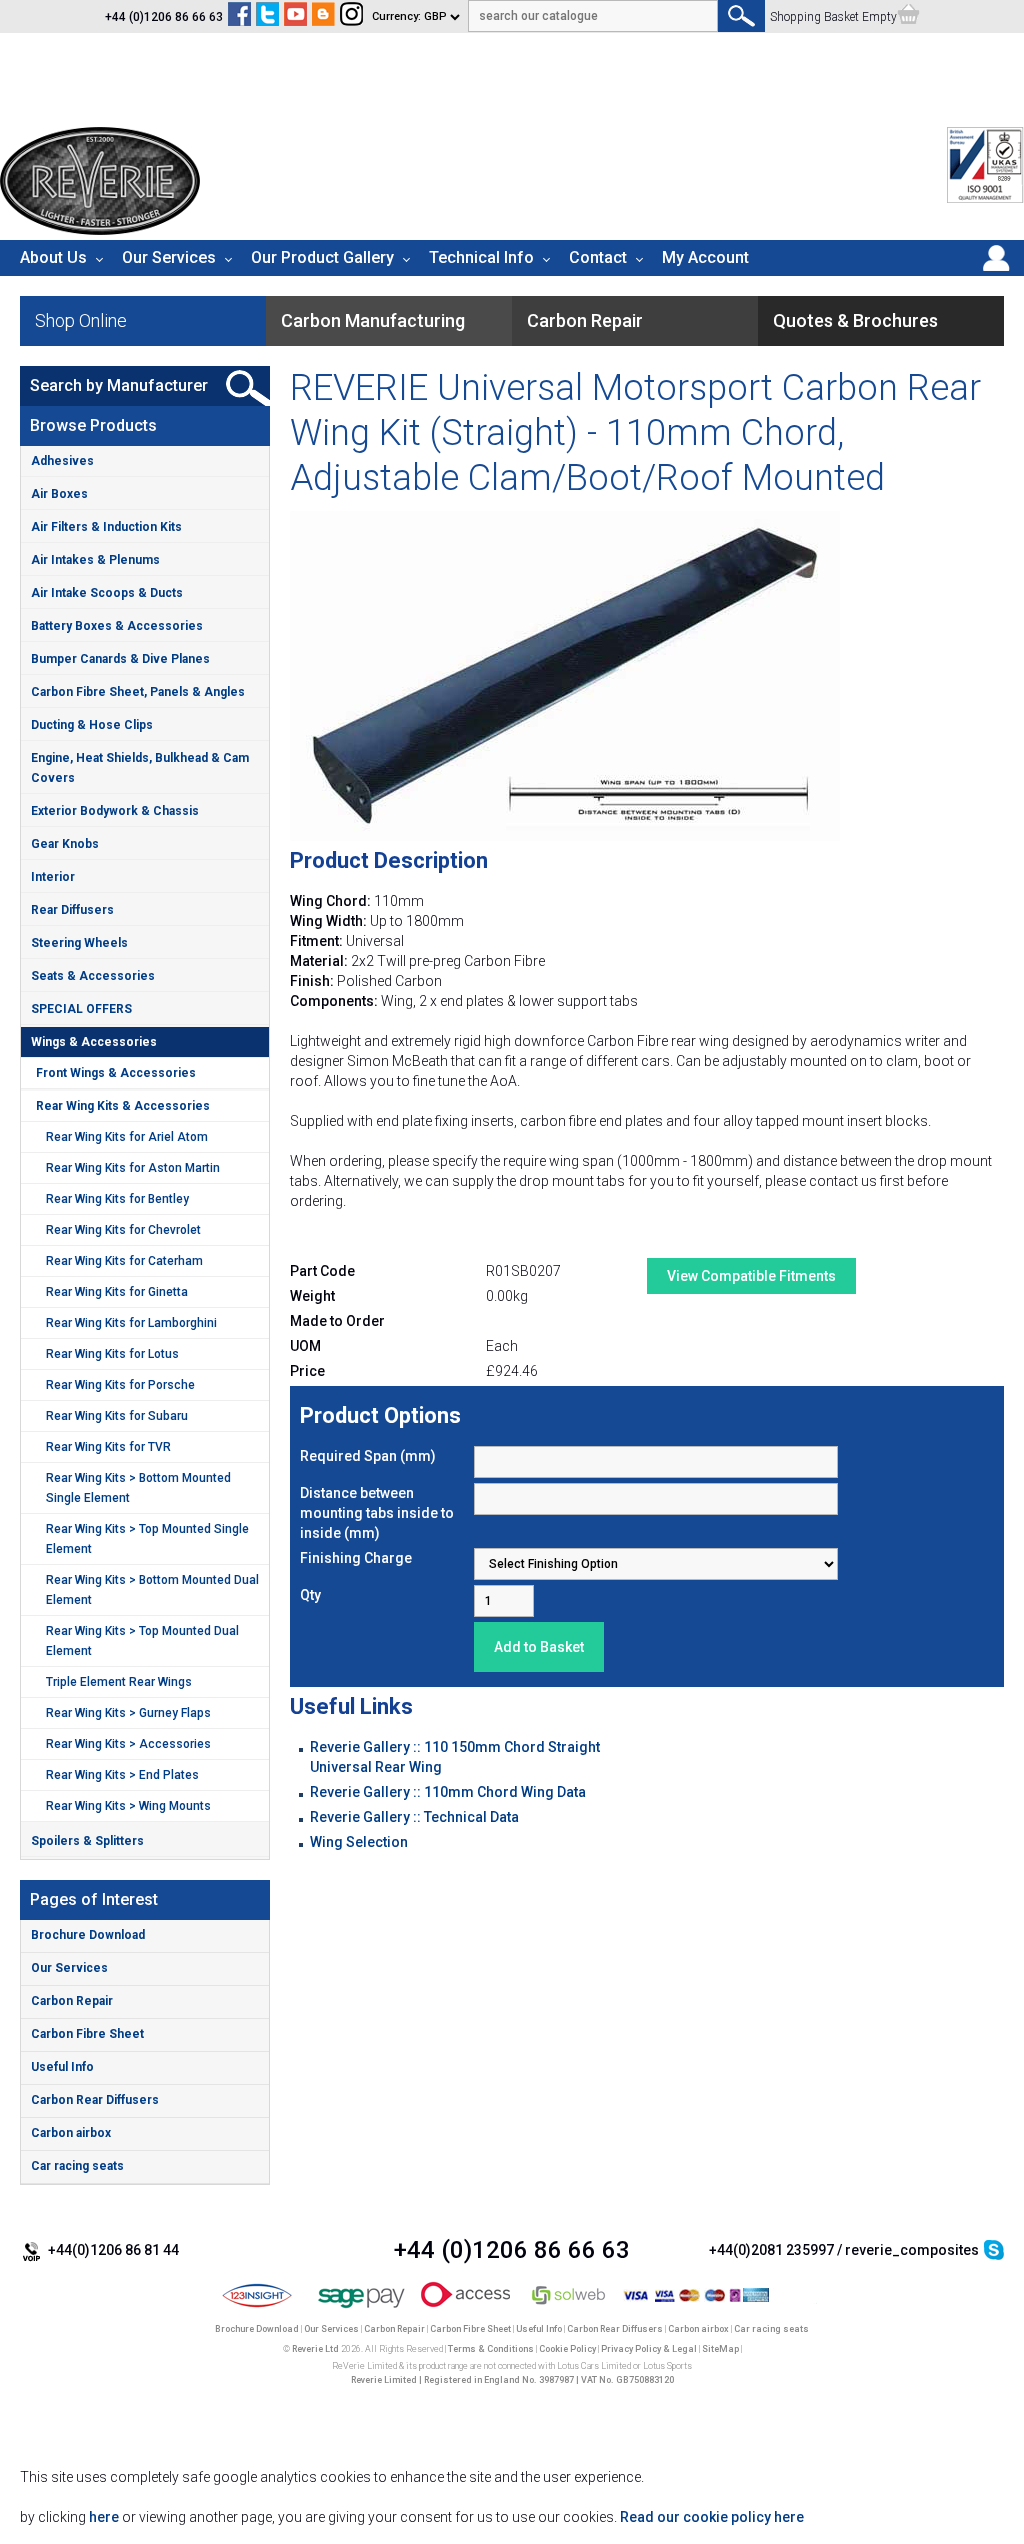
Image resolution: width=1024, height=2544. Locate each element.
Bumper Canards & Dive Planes (120, 659)
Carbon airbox (71, 2133)
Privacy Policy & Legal (649, 2349)
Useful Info (62, 2067)
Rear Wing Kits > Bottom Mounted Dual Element (152, 1590)
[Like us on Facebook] (239, 17)
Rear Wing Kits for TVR (108, 1447)
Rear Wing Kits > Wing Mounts (128, 1806)
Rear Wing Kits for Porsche (120, 1385)
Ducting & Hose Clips (92, 725)
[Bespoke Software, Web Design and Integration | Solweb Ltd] (569, 2309)
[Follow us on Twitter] (267, 17)
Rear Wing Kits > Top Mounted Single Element (147, 1539)
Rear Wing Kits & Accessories (123, 1106)
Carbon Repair (72, 2001)
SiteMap (720, 2349)
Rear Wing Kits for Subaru (117, 1416)
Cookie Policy (567, 2349)
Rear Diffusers (72, 910)
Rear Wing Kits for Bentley (117, 1199)
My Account (705, 257)
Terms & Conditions (491, 2349)
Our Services (169, 257)
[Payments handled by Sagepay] (361, 2309)
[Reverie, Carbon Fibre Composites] (100, 230)
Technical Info (481, 257)
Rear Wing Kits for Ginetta (117, 1292)
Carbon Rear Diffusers (95, 2100)
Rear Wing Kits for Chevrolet (123, 1230)
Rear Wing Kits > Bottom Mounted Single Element (138, 1488)
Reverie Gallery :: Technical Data (414, 1817)
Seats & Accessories (93, 976)
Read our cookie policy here (712, 2517)
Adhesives (62, 461)
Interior (53, 877)
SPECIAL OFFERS (81, 1009)
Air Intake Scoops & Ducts (107, 593)
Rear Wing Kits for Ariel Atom (127, 1137)
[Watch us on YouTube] (295, 17)
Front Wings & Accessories (116, 1073)
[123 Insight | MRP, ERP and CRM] (257, 2309)
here (104, 2517)
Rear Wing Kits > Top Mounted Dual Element (142, 1641)
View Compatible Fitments (751, 1276)
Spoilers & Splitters (87, 1841)
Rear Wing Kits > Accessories (128, 1744)
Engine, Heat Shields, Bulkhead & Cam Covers (140, 768)
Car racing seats (77, 2166)
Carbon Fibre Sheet (87, 2034)
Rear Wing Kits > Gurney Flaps (128, 1713)
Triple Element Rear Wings (119, 1682)
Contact (598, 257)
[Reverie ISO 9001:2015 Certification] (985, 199)
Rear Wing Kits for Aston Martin (133, 1168)
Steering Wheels (79, 943)
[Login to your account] (996, 271)
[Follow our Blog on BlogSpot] (323, 17)
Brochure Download (88, 1935)
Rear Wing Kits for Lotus (112, 1354)
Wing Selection (359, 1842)
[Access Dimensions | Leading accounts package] (465, 2309)
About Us (53, 257)
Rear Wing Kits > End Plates (122, 1775)
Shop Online (81, 320)
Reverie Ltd (315, 2349)
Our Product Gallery (322, 257)
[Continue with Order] (908, 17)
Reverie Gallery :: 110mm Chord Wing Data (448, 1792)
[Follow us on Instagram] (351, 17)
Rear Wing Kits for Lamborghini (131, 1323)
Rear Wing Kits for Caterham (124, 1261)
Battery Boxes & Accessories (117, 626)
